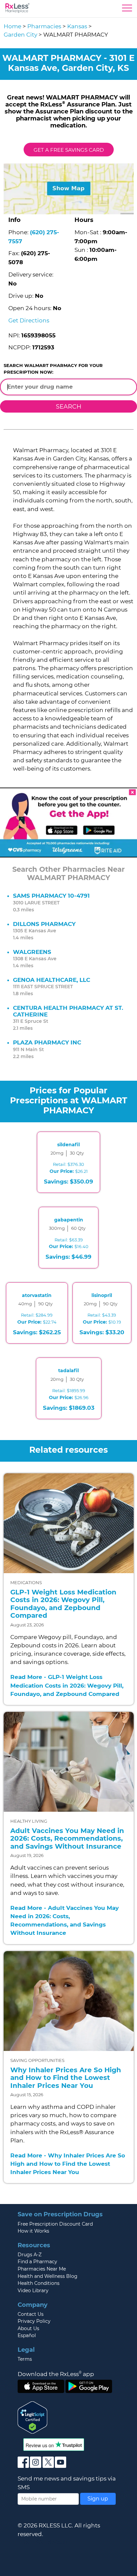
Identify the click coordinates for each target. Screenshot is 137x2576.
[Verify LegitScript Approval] (33, 2417)
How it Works (33, 2231)
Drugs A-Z (30, 2255)
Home (12, 26)
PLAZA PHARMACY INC (47, 1042)
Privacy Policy (34, 2321)
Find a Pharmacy (37, 2262)
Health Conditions (39, 2283)
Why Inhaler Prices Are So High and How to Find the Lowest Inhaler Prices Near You (66, 2078)
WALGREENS (32, 952)
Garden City (20, 35)
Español (27, 2335)
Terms (25, 2359)
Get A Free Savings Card (69, 150)
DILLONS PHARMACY (44, 924)
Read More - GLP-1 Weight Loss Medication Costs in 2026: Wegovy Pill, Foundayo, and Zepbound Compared (67, 1685)
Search (69, 406)
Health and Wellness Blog (48, 2276)
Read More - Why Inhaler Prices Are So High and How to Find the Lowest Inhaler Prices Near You (68, 2164)
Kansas (77, 26)
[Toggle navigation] (127, 10)
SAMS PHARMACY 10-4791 (51, 896)
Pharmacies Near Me (42, 2269)
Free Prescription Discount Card (55, 2224)
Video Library (33, 2291)
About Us (28, 2328)
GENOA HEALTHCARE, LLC (52, 980)
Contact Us (31, 2314)
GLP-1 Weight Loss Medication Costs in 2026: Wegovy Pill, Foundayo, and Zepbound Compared (63, 1604)
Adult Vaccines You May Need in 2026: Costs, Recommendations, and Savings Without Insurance (67, 1839)
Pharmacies (44, 26)
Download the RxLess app (56, 2374)
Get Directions (29, 320)
